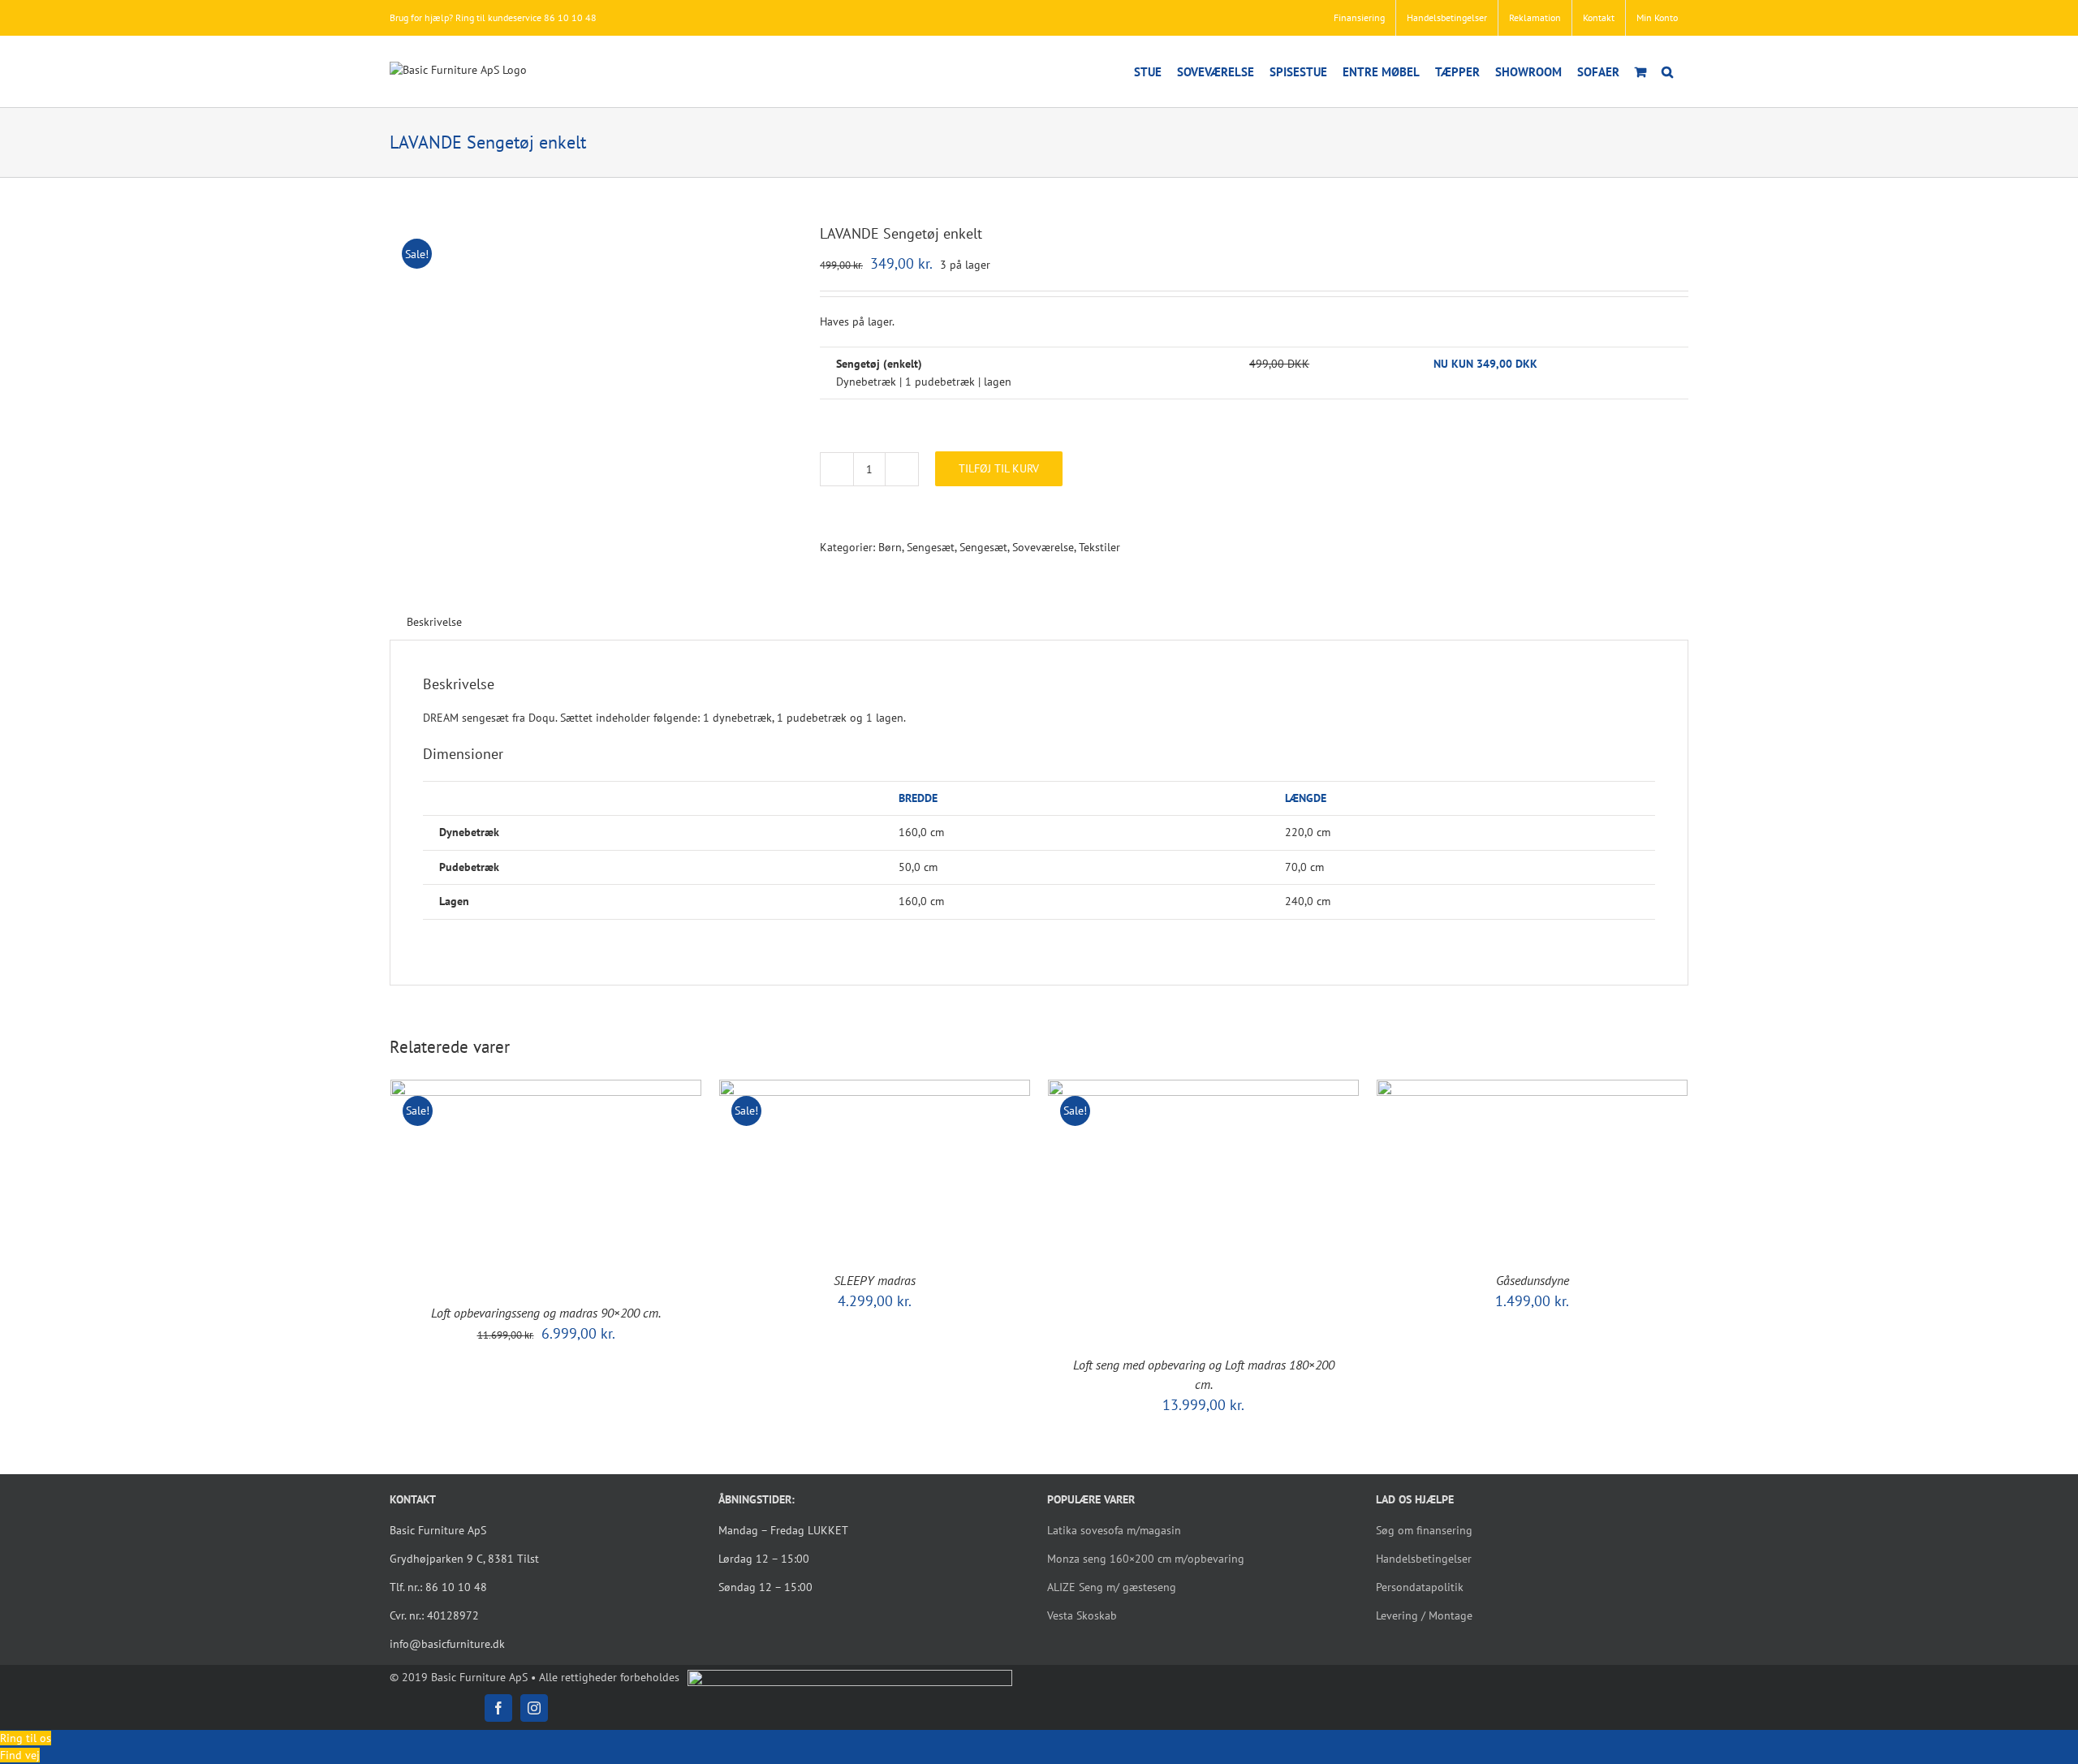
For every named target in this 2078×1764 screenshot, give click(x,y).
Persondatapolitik (1420, 1587)
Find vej (20, 1755)
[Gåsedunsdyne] (1532, 1088)
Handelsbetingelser (1424, 1559)
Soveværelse (1043, 547)
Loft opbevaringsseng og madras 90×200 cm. (546, 1313)
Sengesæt (931, 547)
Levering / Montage (1424, 1615)
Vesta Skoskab (1082, 1615)
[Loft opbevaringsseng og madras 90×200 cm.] (546, 1088)
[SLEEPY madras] (875, 1088)
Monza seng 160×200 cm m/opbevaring (1146, 1559)
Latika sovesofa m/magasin (1114, 1530)
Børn (890, 547)
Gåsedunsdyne (1533, 1280)
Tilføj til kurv (999, 468)
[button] (1667, 71)
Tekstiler (1099, 547)
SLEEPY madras (875, 1280)
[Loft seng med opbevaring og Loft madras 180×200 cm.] (1203, 1088)
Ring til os (26, 1738)
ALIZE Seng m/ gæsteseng (1112, 1587)
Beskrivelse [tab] (434, 622)
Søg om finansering (1424, 1530)
